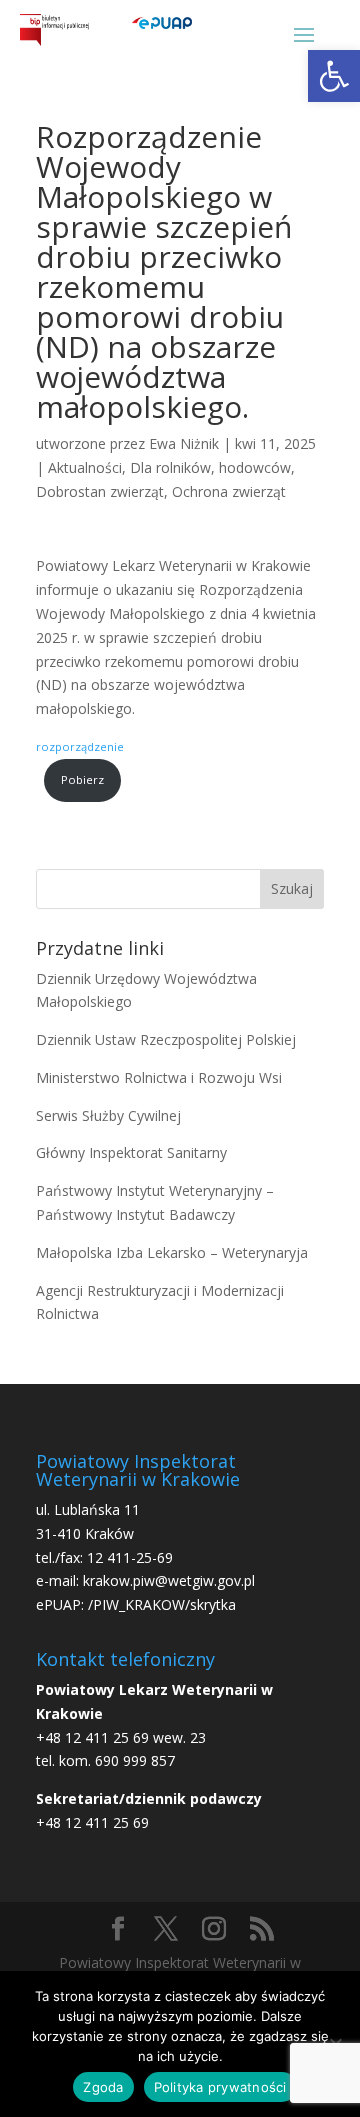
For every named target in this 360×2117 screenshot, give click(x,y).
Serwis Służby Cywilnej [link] (108, 1115)
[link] (334, 76)
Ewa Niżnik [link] (184, 443)
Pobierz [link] (82, 779)
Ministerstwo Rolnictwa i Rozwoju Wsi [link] (159, 1077)
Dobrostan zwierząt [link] (100, 491)
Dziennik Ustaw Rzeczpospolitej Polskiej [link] (166, 1039)
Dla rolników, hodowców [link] (210, 467)
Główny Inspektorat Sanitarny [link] (131, 1152)
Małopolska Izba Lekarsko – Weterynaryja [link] (172, 1252)
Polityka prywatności (220, 2087)
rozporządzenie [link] (80, 746)
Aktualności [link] (85, 467)
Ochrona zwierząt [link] (229, 491)
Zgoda (103, 2087)
